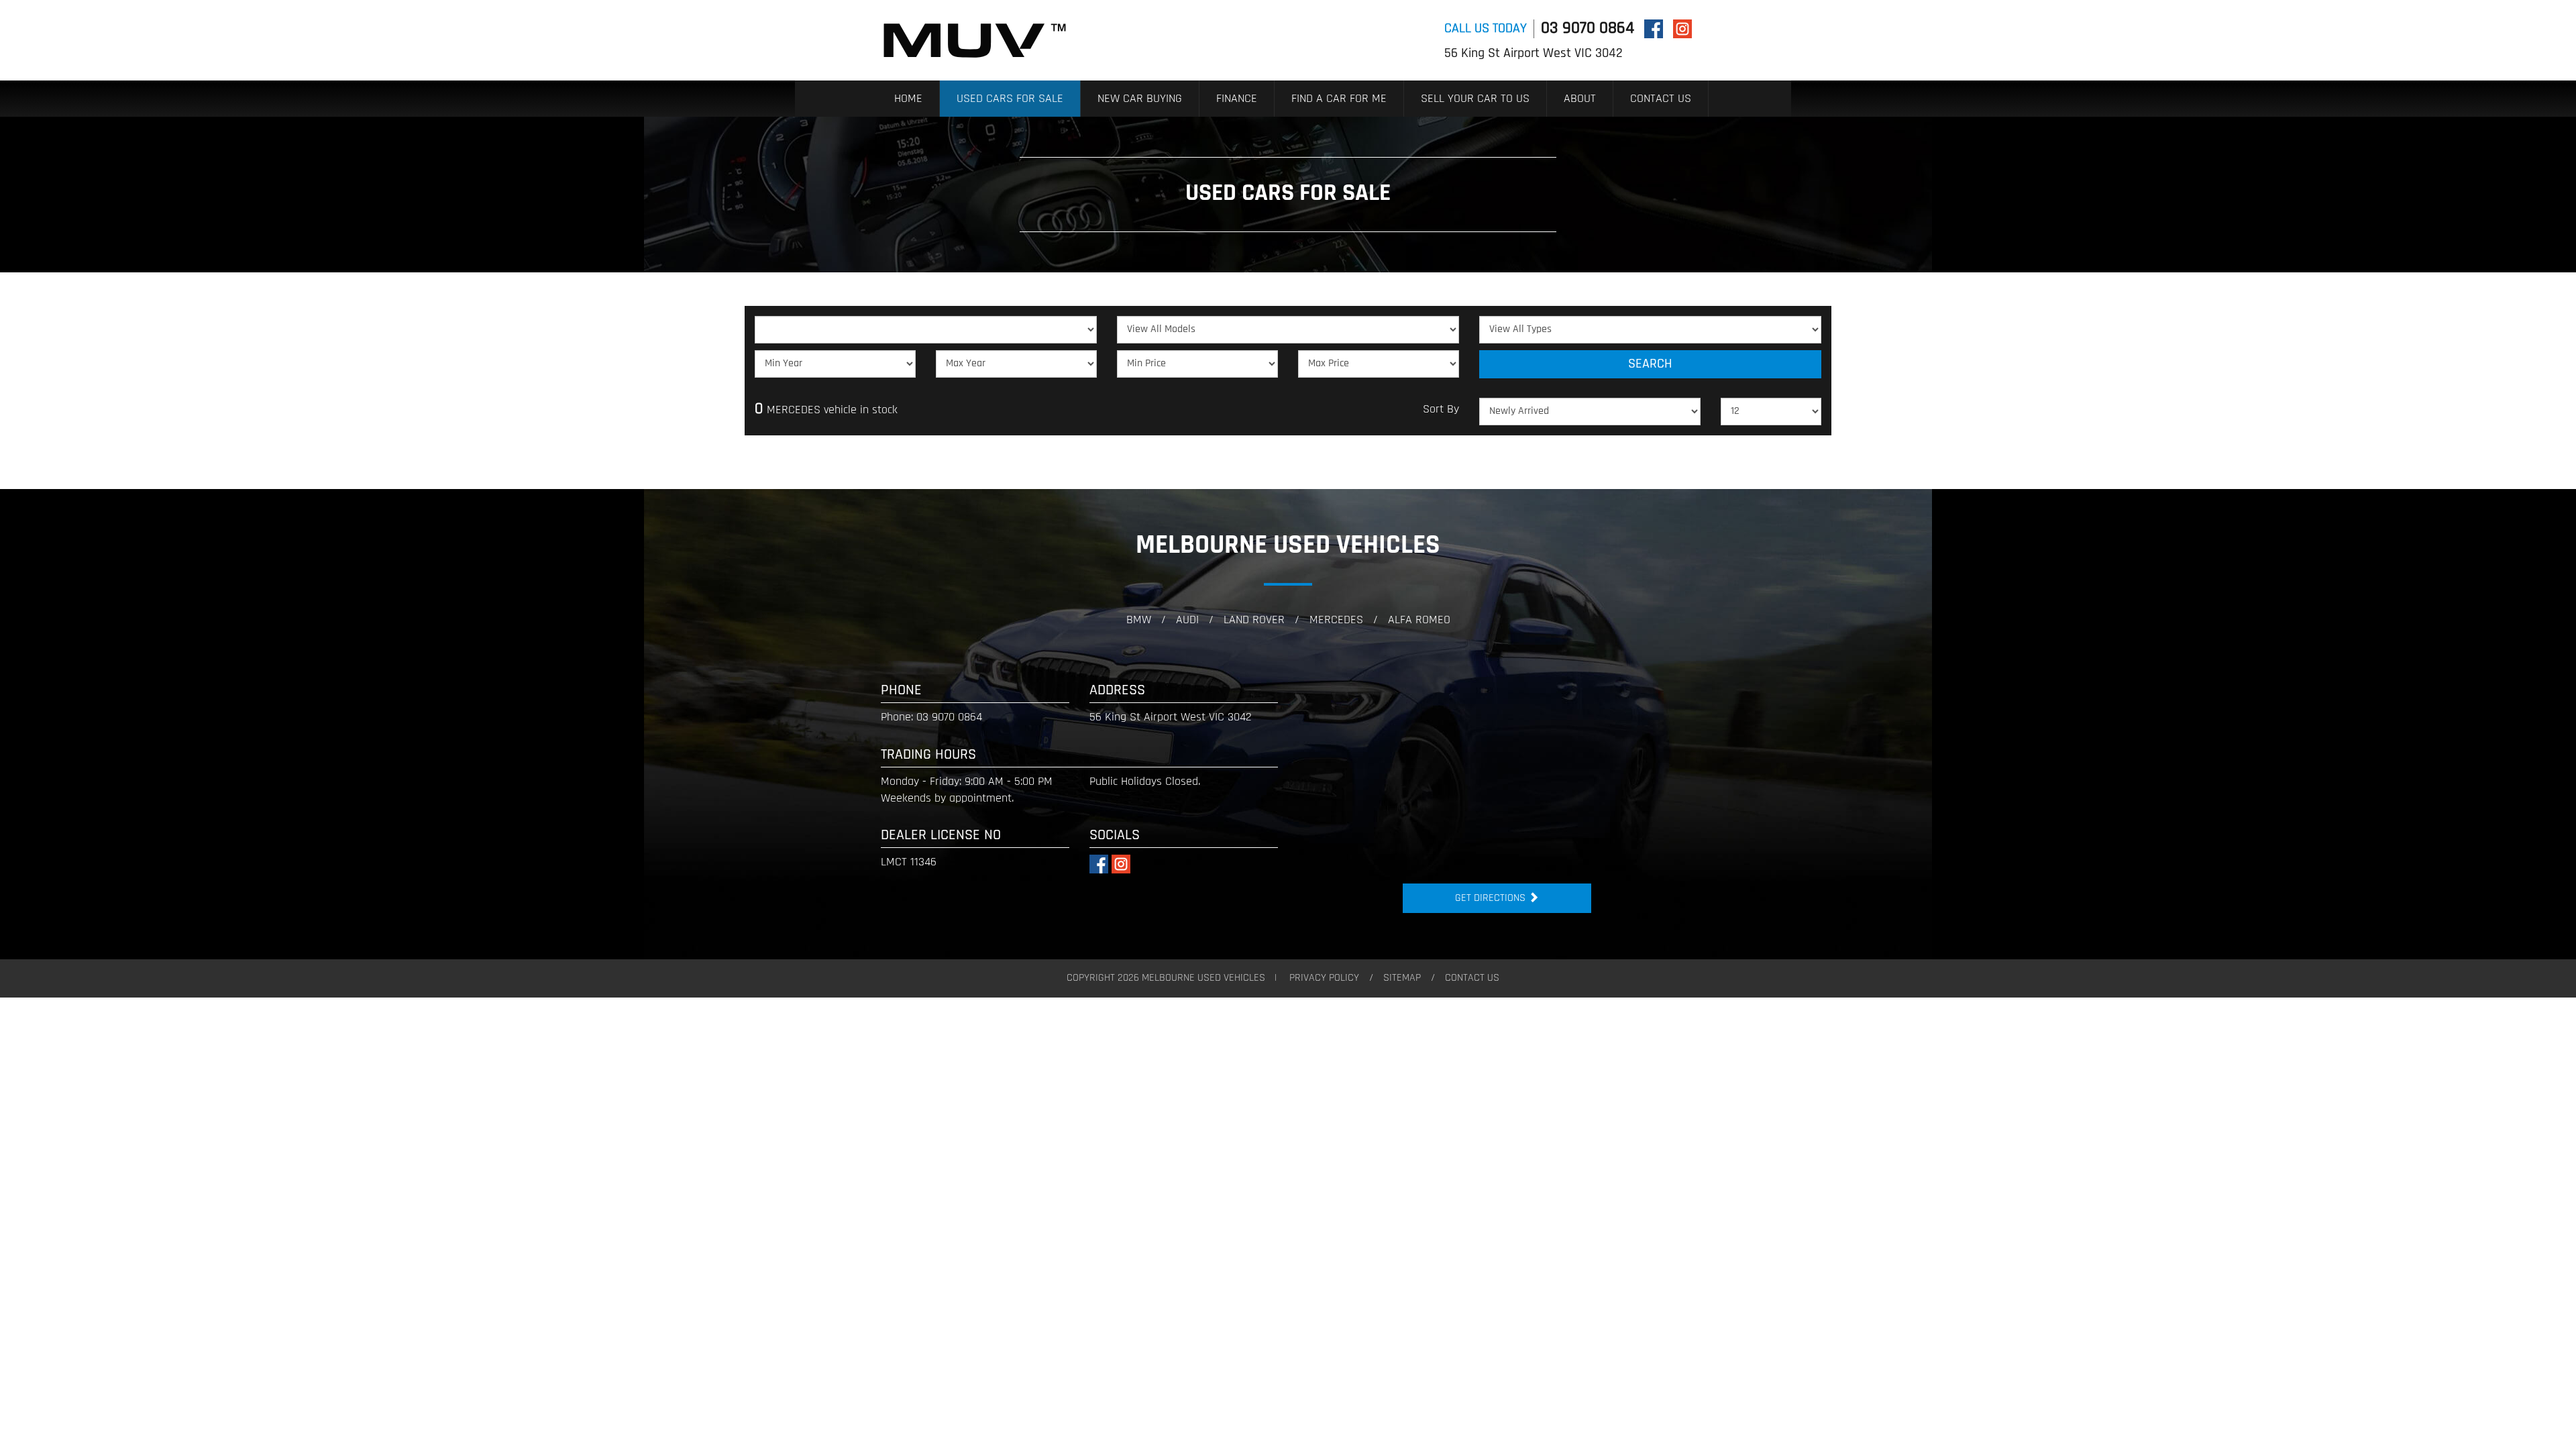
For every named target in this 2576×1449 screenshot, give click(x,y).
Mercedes (1336, 621)
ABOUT (1580, 99)
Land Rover (1254, 621)
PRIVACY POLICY (1324, 978)
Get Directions (1492, 898)
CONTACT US (1661, 99)
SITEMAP (1402, 978)
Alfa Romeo (1419, 621)
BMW (1139, 621)
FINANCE (1237, 99)
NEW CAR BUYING (1140, 99)
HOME (908, 99)
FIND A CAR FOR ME (1339, 99)
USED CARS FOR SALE (1010, 99)
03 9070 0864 (1588, 29)
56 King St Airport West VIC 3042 (1534, 54)
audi (1187, 621)
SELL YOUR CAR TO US (1475, 99)
